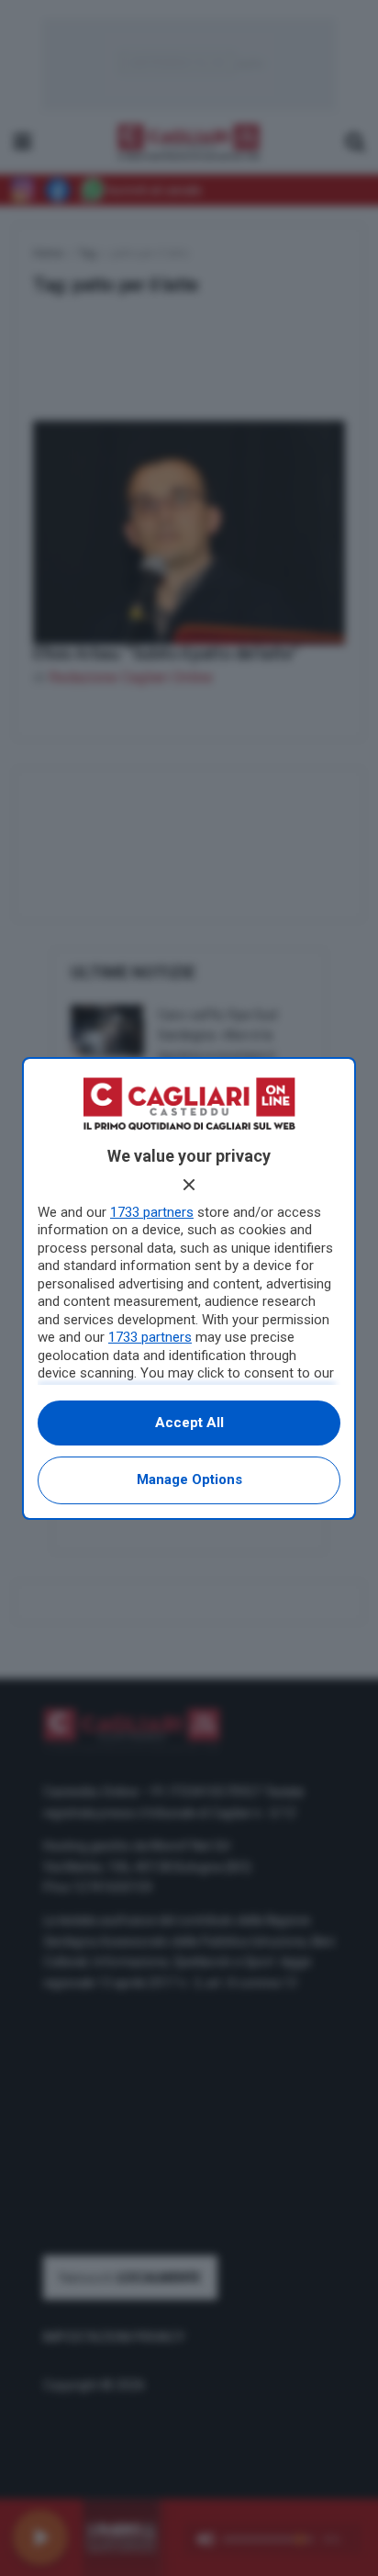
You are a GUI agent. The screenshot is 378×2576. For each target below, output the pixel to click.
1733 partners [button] (152, 1212)
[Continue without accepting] (189, 1185)
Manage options (189, 1479)
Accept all (189, 1423)
